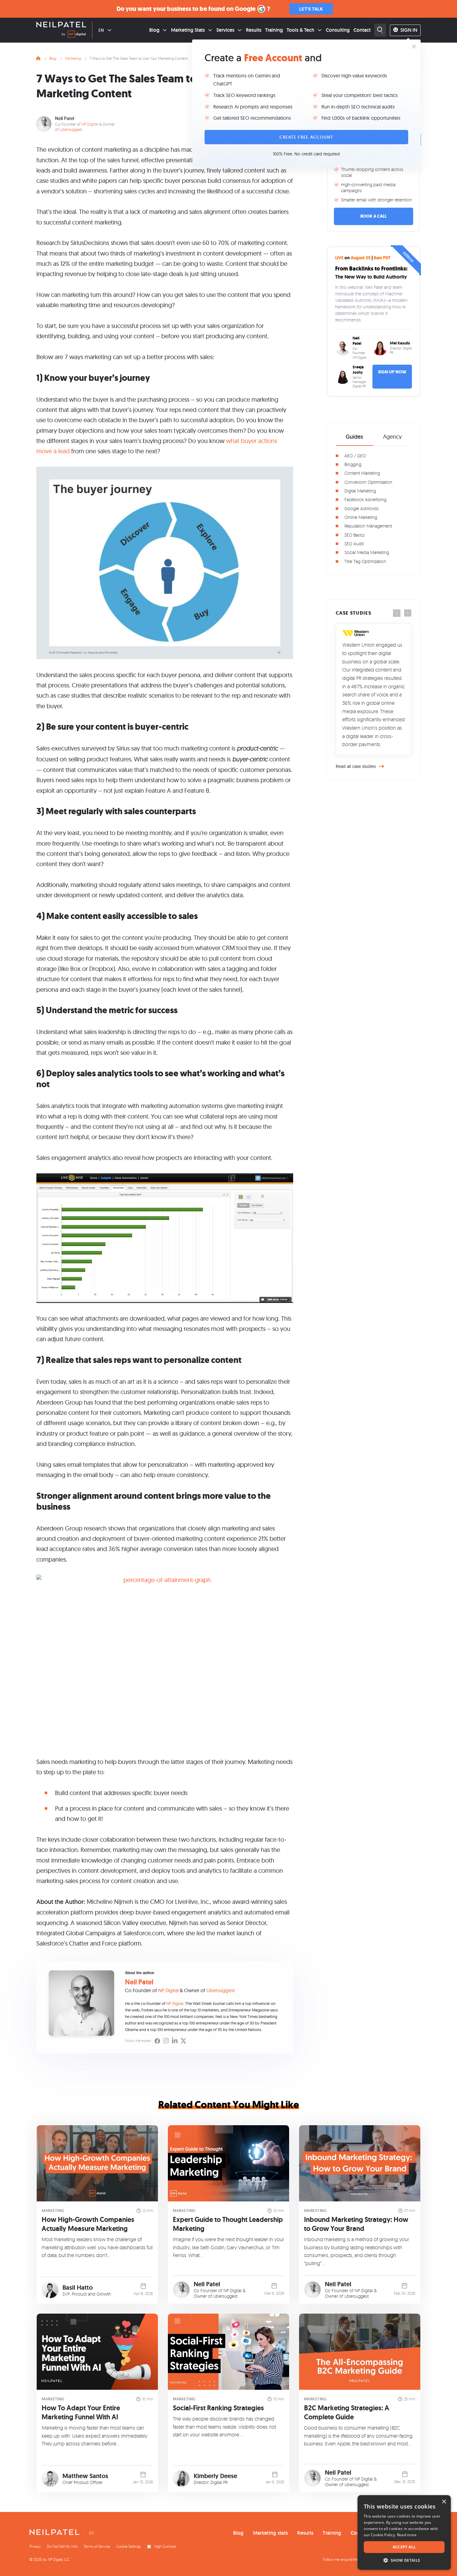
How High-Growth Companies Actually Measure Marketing (88, 2224)
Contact (362, 30)
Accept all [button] (404, 2547)
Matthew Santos (85, 2476)
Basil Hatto (78, 2287)
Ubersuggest (71, 129)
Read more (407, 2535)
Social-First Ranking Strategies (218, 2408)
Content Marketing (362, 473)
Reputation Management (368, 526)
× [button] (444, 2502)
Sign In (409, 30)
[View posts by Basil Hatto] (50, 2290)
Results (254, 30)
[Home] (38, 58)
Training (274, 30)
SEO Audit (354, 544)
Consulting (338, 30)
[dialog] (404, 2532)
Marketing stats (271, 2533)
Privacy (35, 2546)
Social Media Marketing (367, 552)
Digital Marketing (360, 491)
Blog (154, 30)
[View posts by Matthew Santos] (50, 2479)
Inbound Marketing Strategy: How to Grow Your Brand (356, 2224)
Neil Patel (65, 118)
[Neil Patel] (61, 25)
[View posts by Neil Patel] (181, 2290)
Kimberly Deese (215, 2476)
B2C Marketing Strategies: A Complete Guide (347, 2412)
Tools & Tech (300, 30)
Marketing (73, 58)
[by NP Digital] (74, 35)
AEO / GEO (355, 456)
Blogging (353, 464)
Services (225, 30)
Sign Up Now (392, 372)
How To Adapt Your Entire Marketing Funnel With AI (81, 2412)
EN (101, 30)
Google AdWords (362, 508)
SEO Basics (355, 535)
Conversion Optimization (368, 482)
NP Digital (90, 124)
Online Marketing (361, 517)
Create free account (306, 137)
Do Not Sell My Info (62, 2546)
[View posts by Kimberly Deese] (181, 2479)
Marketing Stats (188, 30)
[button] (404, 2560)
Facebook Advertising (365, 499)
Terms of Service (97, 2546)
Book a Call (373, 216)
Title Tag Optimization (365, 561)
